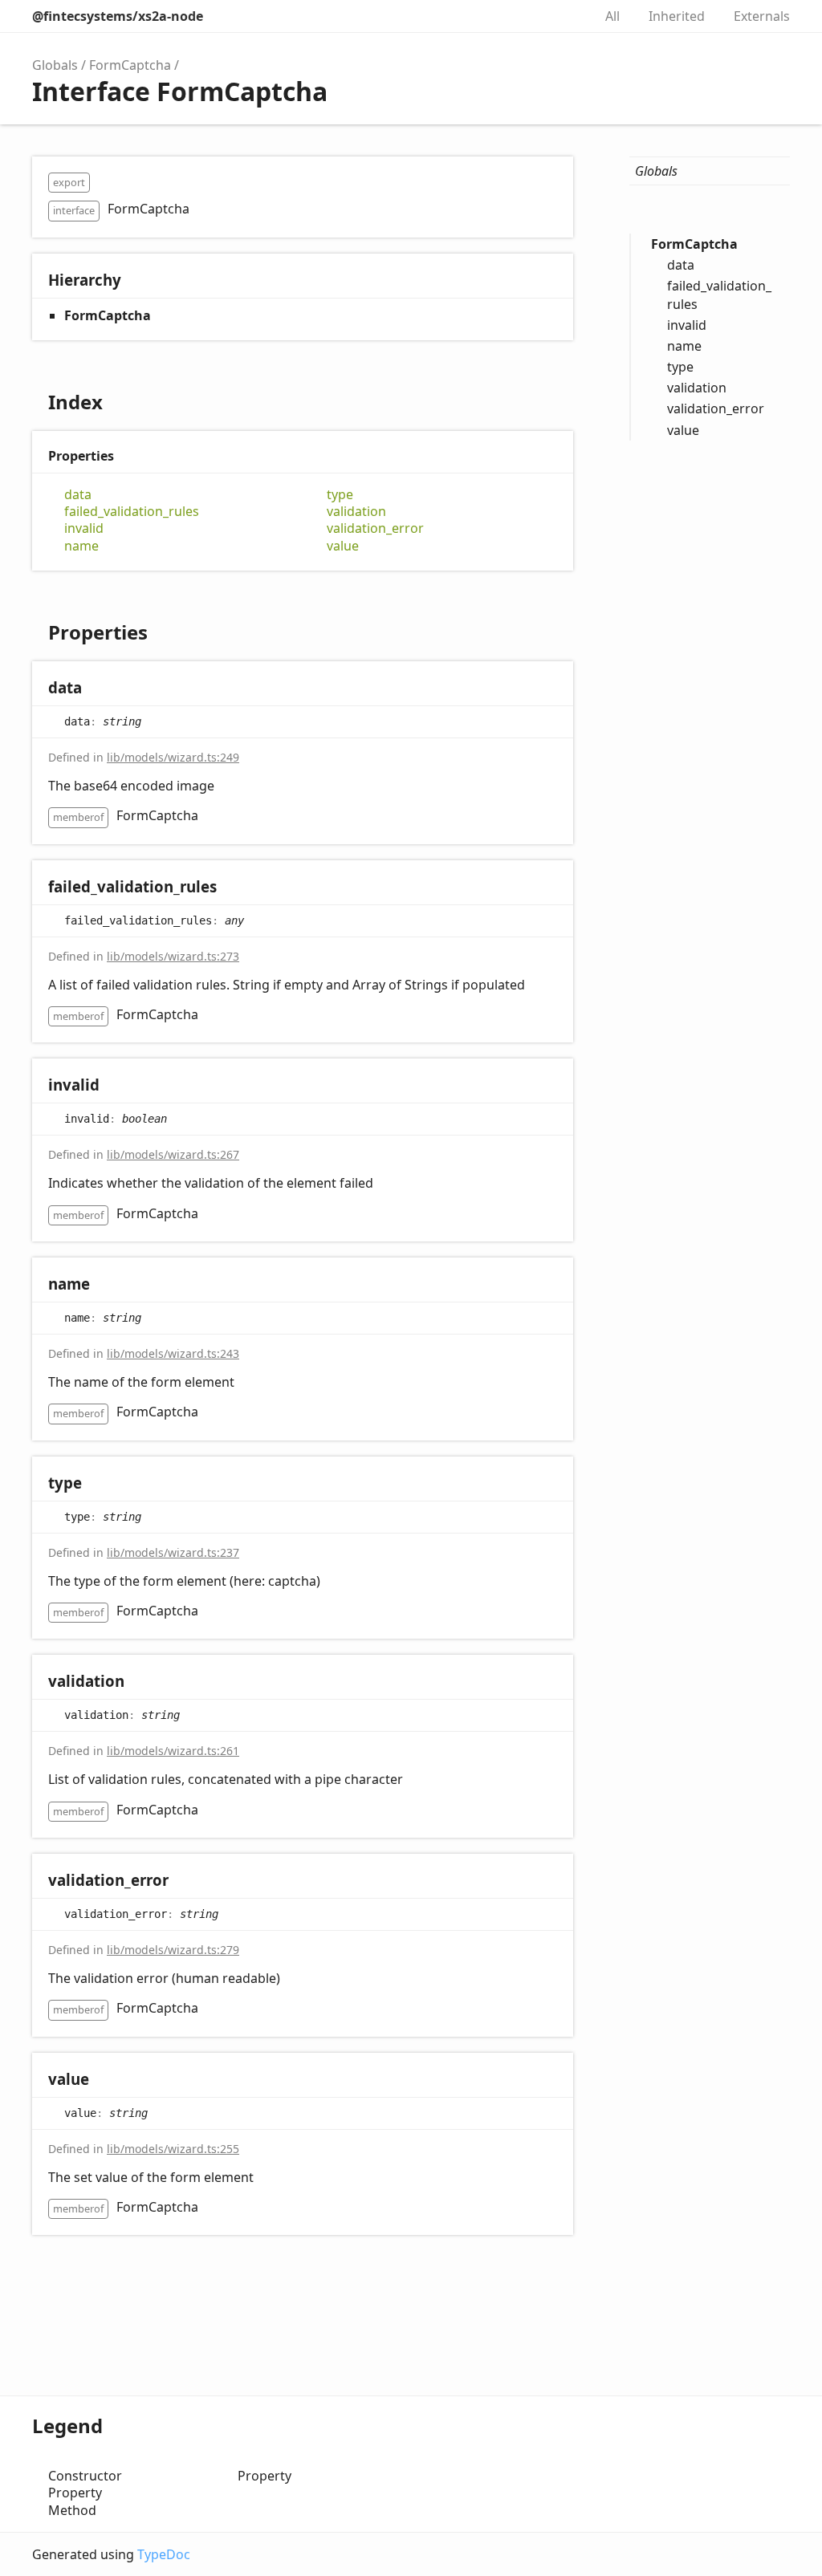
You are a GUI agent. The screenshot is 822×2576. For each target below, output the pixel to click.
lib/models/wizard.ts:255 (173, 2149)
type (340, 495)
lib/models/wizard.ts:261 (173, 1751)
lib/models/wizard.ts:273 (173, 956)
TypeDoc (164, 2554)
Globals (55, 65)
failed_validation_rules (132, 512)
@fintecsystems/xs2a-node (118, 16)
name (81, 546)
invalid (84, 528)
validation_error (375, 528)
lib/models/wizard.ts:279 (173, 1950)
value (343, 546)
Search (564, 16)
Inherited (677, 16)
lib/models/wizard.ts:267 (173, 1154)
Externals (762, 16)
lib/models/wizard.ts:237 (173, 1552)
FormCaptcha (130, 65)
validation (356, 512)
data (78, 495)
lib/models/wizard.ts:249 (173, 757)
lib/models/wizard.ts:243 (173, 1353)
